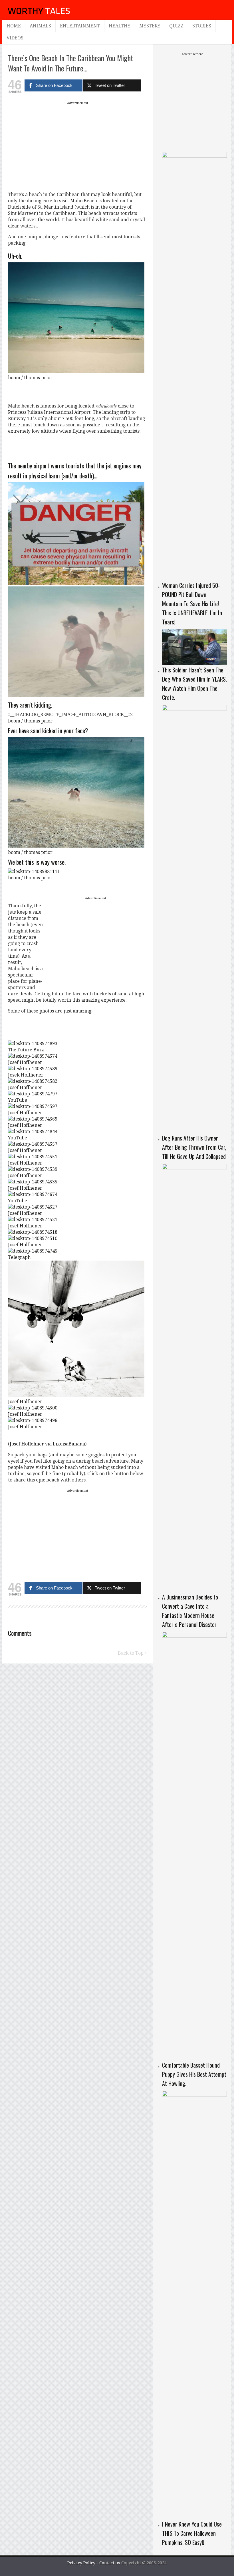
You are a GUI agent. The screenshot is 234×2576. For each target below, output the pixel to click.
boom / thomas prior (30, 378)
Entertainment (80, 26)
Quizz (176, 26)
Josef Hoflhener (25, 1062)
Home (14, 26)
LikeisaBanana (69, 1444)
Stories (202, 26)
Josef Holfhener (25, 1226)
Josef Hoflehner (27, 1444)
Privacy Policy (81, 2563)
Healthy (120, 26)
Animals (40, 26)
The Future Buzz (26, 1050)
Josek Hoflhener (26, 1075)
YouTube (18, 1100)
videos (15, 38)
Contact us (110, 2563)
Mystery (150, 26)
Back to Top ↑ (132, 1653)
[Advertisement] (78, 146)
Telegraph (19, 1257)
